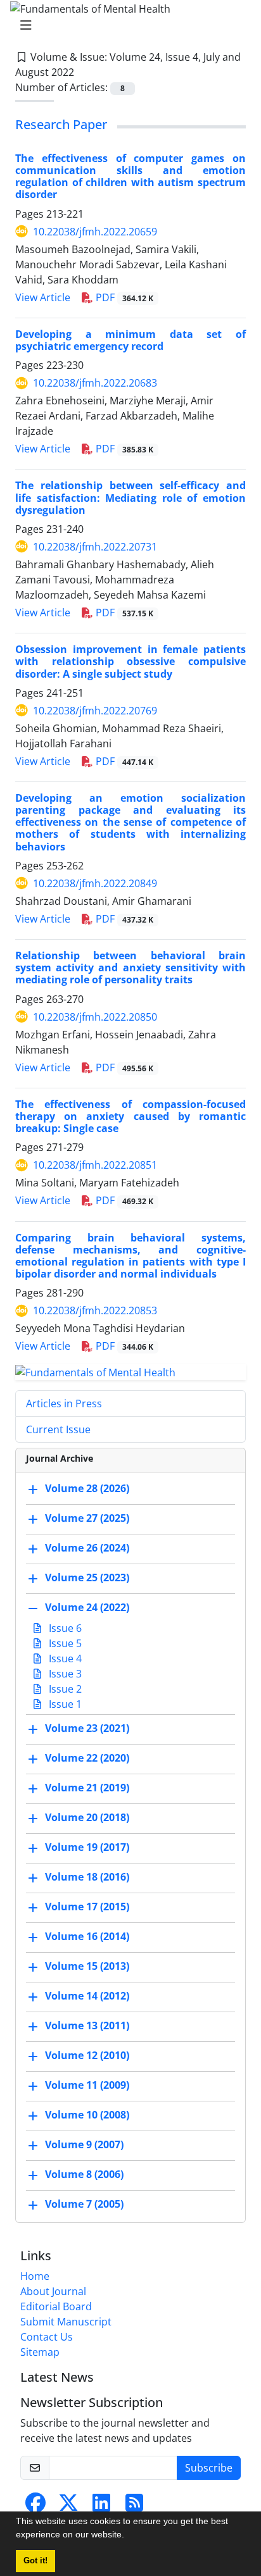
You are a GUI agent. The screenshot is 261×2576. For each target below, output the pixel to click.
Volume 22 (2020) (87, 1758)
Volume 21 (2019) (87, 1788)
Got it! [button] (35, 2561)
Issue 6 (64, 1628)
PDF (123, 297)
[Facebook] (35, 2506)
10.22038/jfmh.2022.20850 (95, 1017)
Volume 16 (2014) (87, 1936)
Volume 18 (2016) (87, 1877)
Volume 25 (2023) (87, 1577)
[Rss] (134, 2506)
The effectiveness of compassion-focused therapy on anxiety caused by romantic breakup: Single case (130, 1116)
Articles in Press (64, 1403)
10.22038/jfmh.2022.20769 (95, 711)
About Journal (53, 2291)
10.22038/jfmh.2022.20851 (95, 1165)
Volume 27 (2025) (87, 1518)
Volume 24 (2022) (87, 1607)
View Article (43, 297)
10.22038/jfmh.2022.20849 (95, 883)
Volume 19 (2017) (87, 1847)
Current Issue (58, 1429)
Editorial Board (56, 2306)
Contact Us (47, 2337)
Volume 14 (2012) (87, 1996)
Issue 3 (64, 1674)
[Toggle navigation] (127, 25)
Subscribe (209, 2468)
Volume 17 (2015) (87, 1907)
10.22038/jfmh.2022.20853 (95, 1310)
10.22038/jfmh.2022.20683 (95, 383)
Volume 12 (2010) (87, 2055)
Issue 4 (64, 1658)
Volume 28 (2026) (87, 1488)
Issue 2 (64, 1689)
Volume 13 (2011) (87, 2025)
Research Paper (61, 124)
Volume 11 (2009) (87, 2085)
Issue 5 (64, 1643)
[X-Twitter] (68, 2506)
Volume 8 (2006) (84, 2174)
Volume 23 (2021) (87, 1728)
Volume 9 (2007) (84, 2144)
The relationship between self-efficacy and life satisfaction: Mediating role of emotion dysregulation (130, 497)
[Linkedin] (101, 2506)
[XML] (84, 72)
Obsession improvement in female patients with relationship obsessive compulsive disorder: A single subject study (130, 661)
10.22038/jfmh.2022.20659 (95, 232)
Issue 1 (64, 1704)
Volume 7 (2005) (84, 2204)
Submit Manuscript (66, 2322)
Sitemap (40, 2352)
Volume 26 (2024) (87, 1548)
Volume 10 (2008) (87, 2115)
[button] (129, 2536)
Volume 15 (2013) (87, 1966)
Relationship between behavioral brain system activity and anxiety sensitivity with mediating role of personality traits (130, 968)
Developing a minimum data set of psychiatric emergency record (130, 340)
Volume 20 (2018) (87, 1817)
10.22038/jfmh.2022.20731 (95, 547)
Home (35, 2276)
